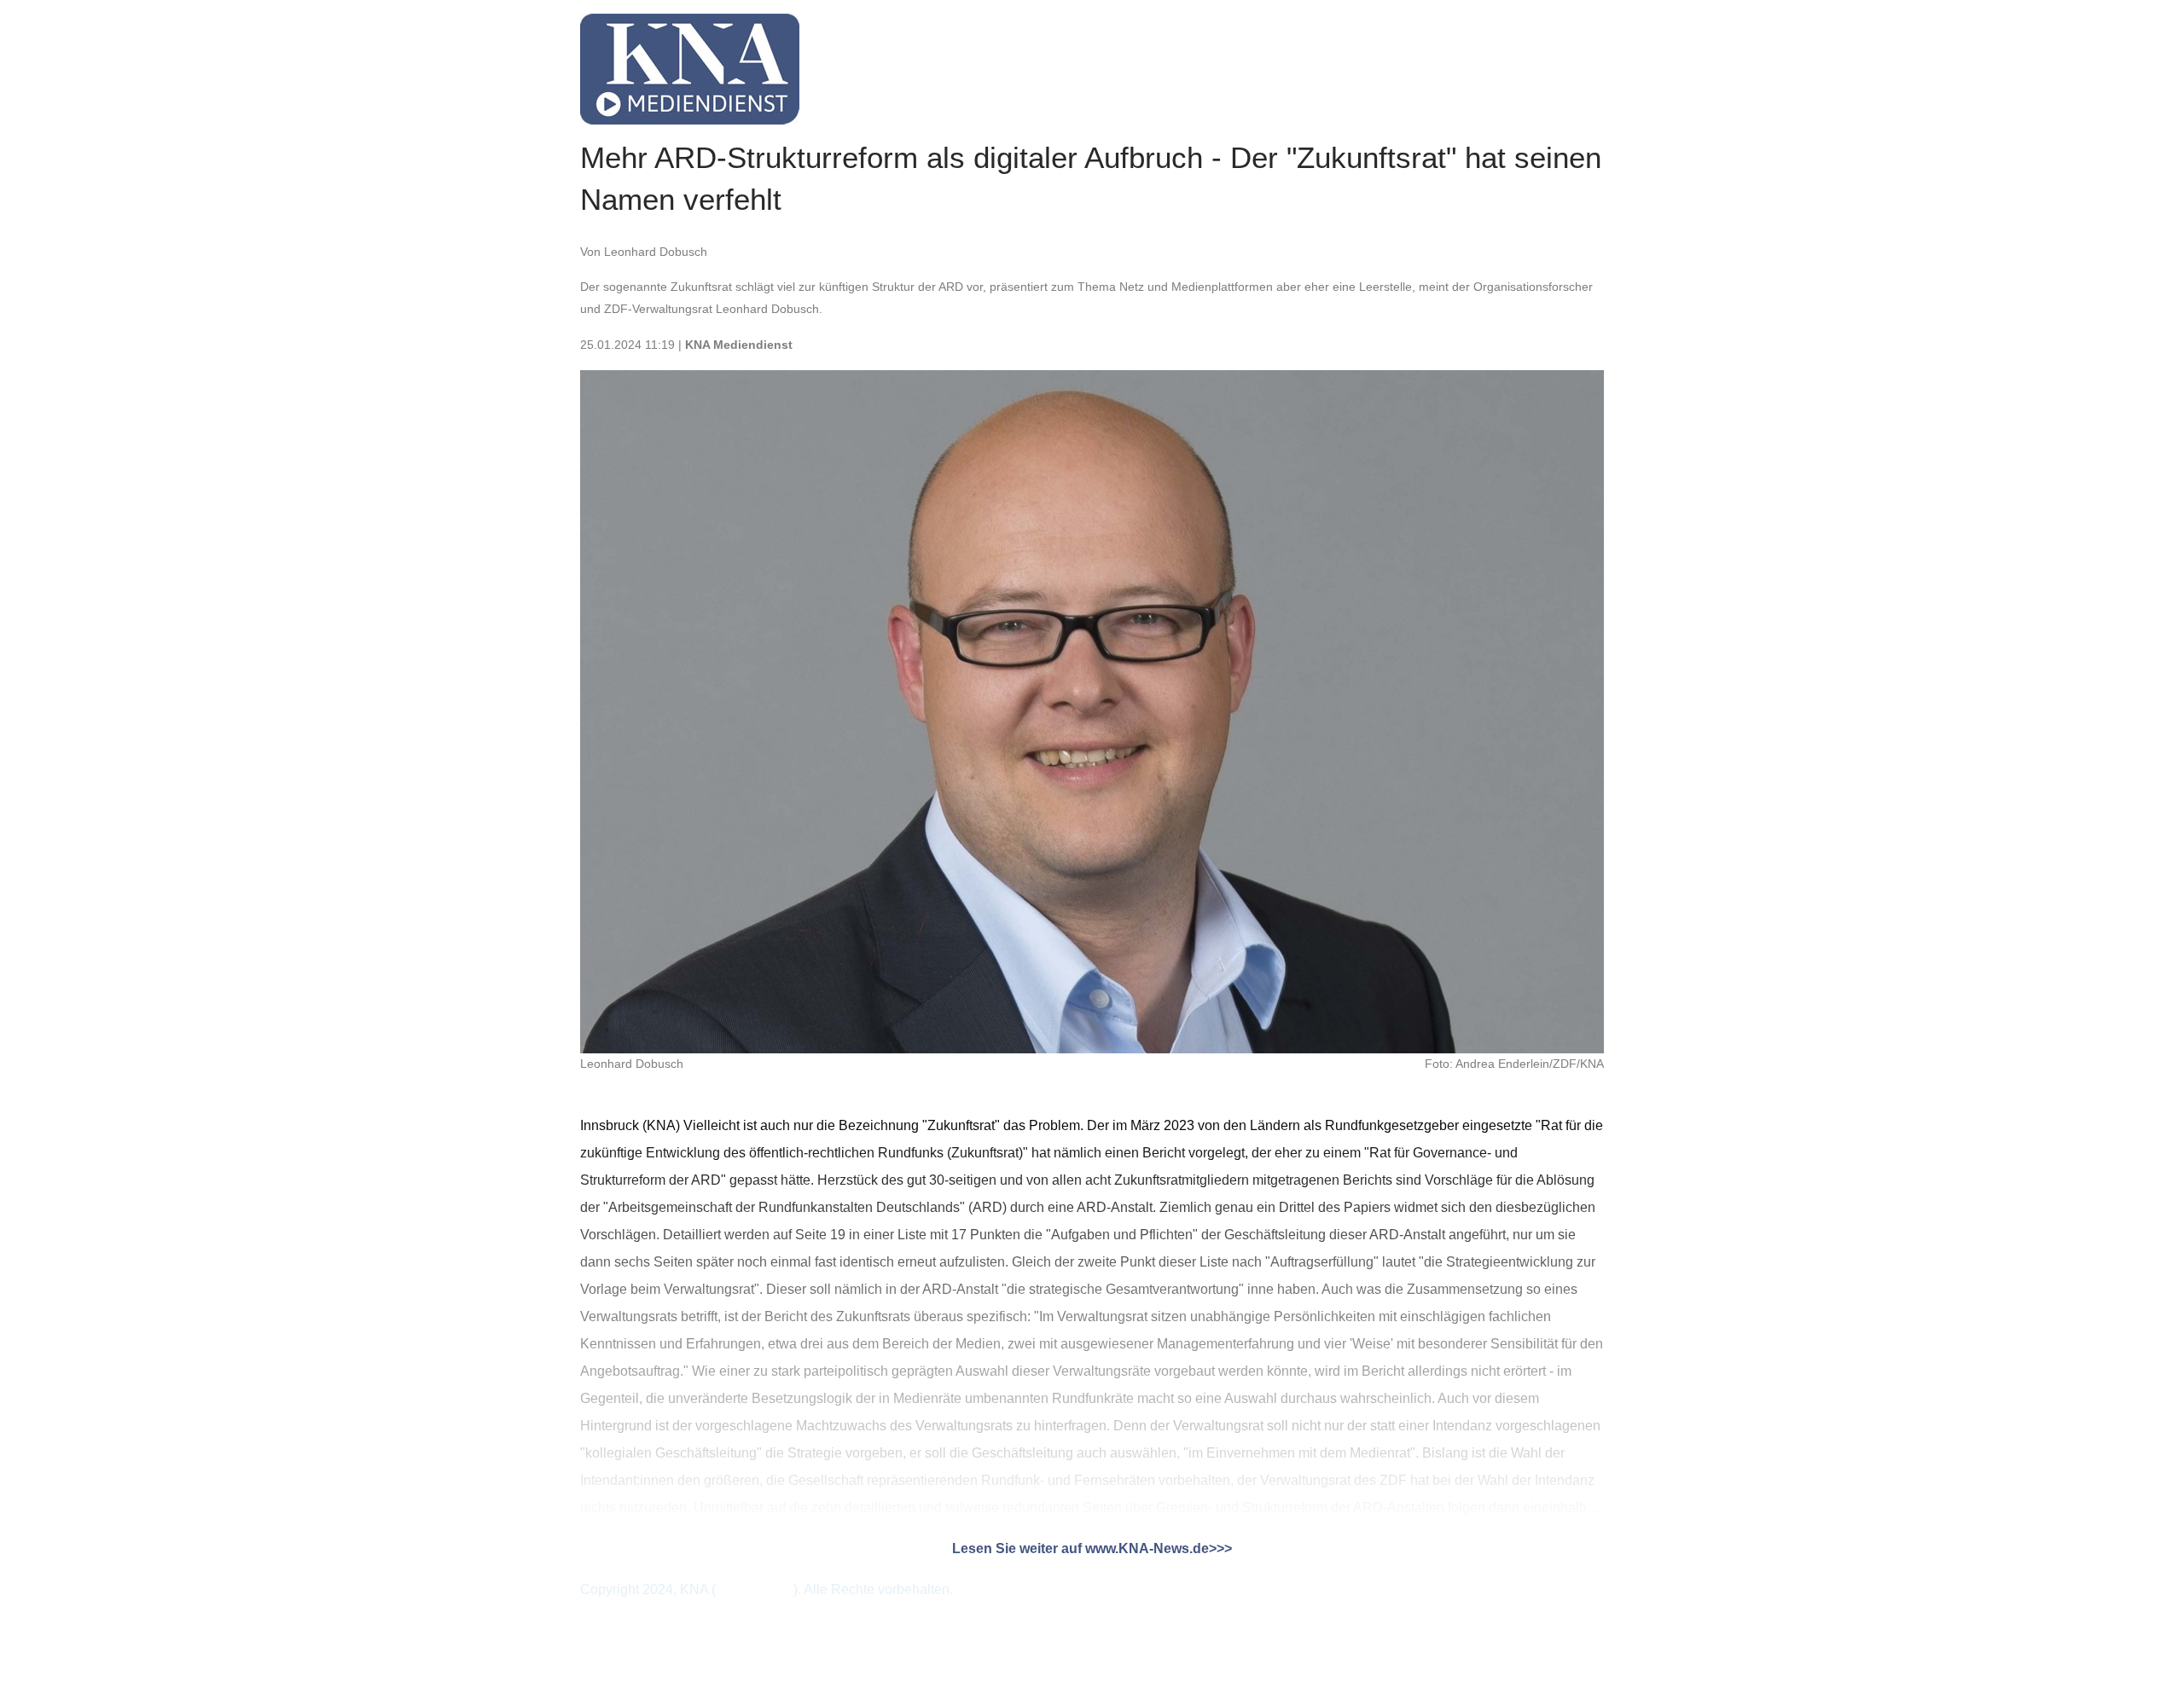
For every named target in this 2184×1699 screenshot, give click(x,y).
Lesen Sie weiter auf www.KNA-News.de (1080, 1548)
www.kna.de (753, 1589)
